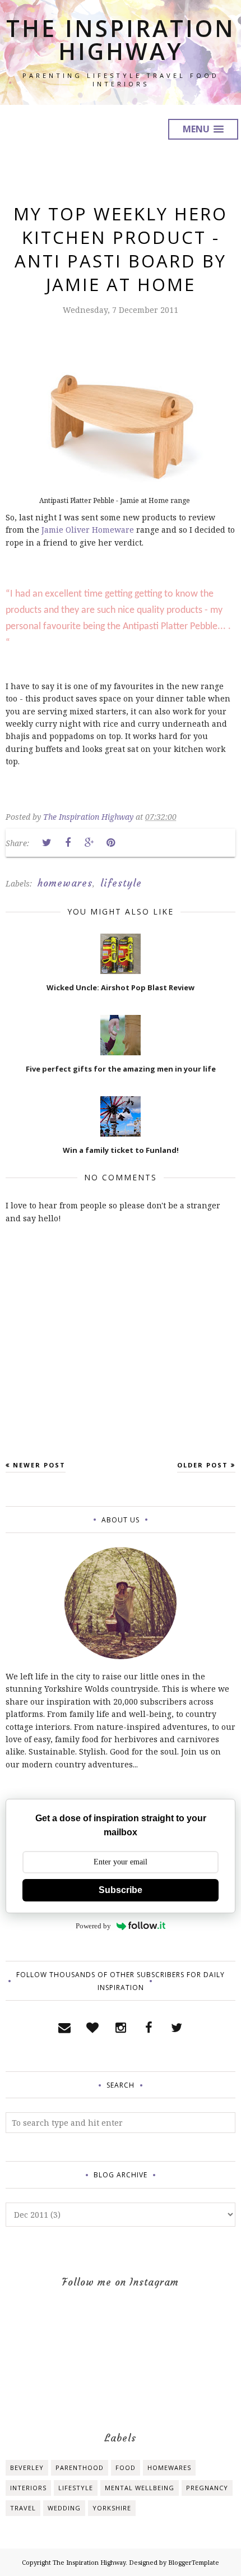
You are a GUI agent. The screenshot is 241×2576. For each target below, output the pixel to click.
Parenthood (80, 2467)
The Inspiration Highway (121, 40)
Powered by (93, 1926)
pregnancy (207, 2488)
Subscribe (121, 1890)
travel (23, 2508)
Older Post (203, 1465)
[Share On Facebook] (68, 843)
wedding (64, 2508)
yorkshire (112, 2508)
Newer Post (39, 1465)
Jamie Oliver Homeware (88, 530)
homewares (65, 883)
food (126, 2467)
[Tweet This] (47, 843)
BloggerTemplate (194, 2562)
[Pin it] (110, 843)
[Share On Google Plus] (89, 843)
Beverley (27, 2467)
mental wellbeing (140, 2488)
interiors (28, 2488)
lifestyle (121, 883)
